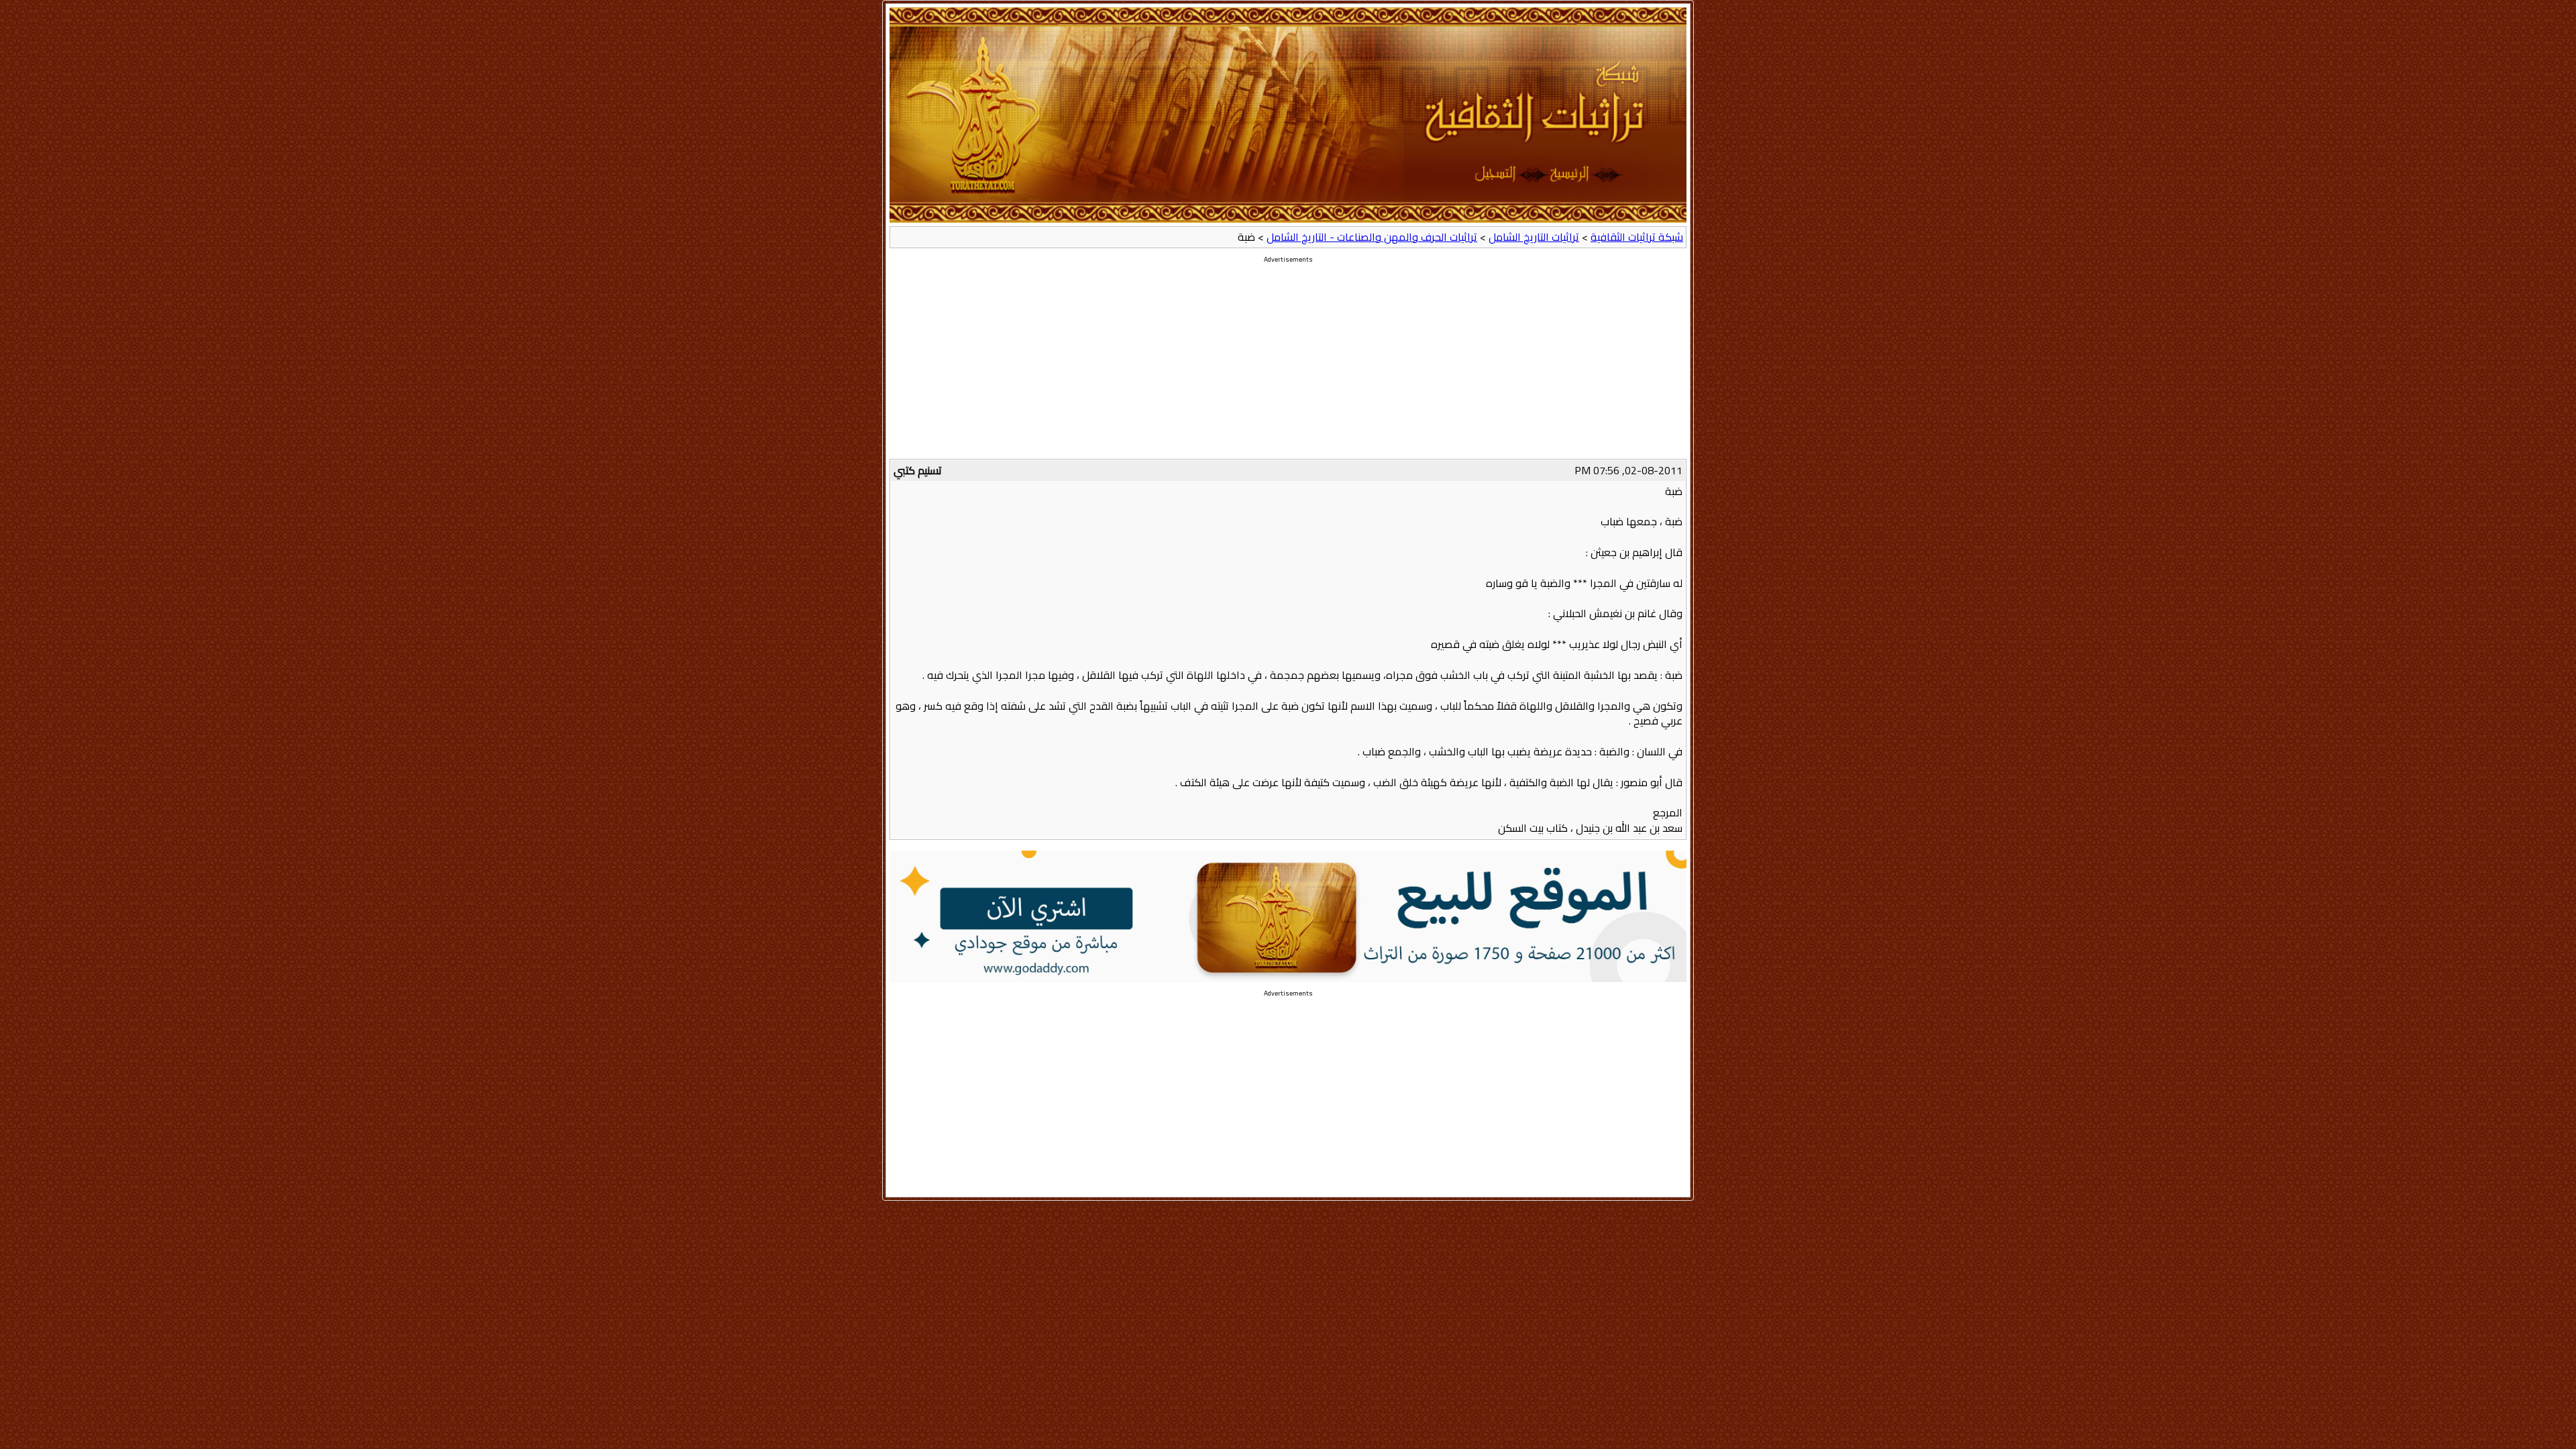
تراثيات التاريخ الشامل (1534, 237)
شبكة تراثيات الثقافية (1637, 237)
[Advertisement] (1288, 365)
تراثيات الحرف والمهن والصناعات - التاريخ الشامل (1372, 237)
